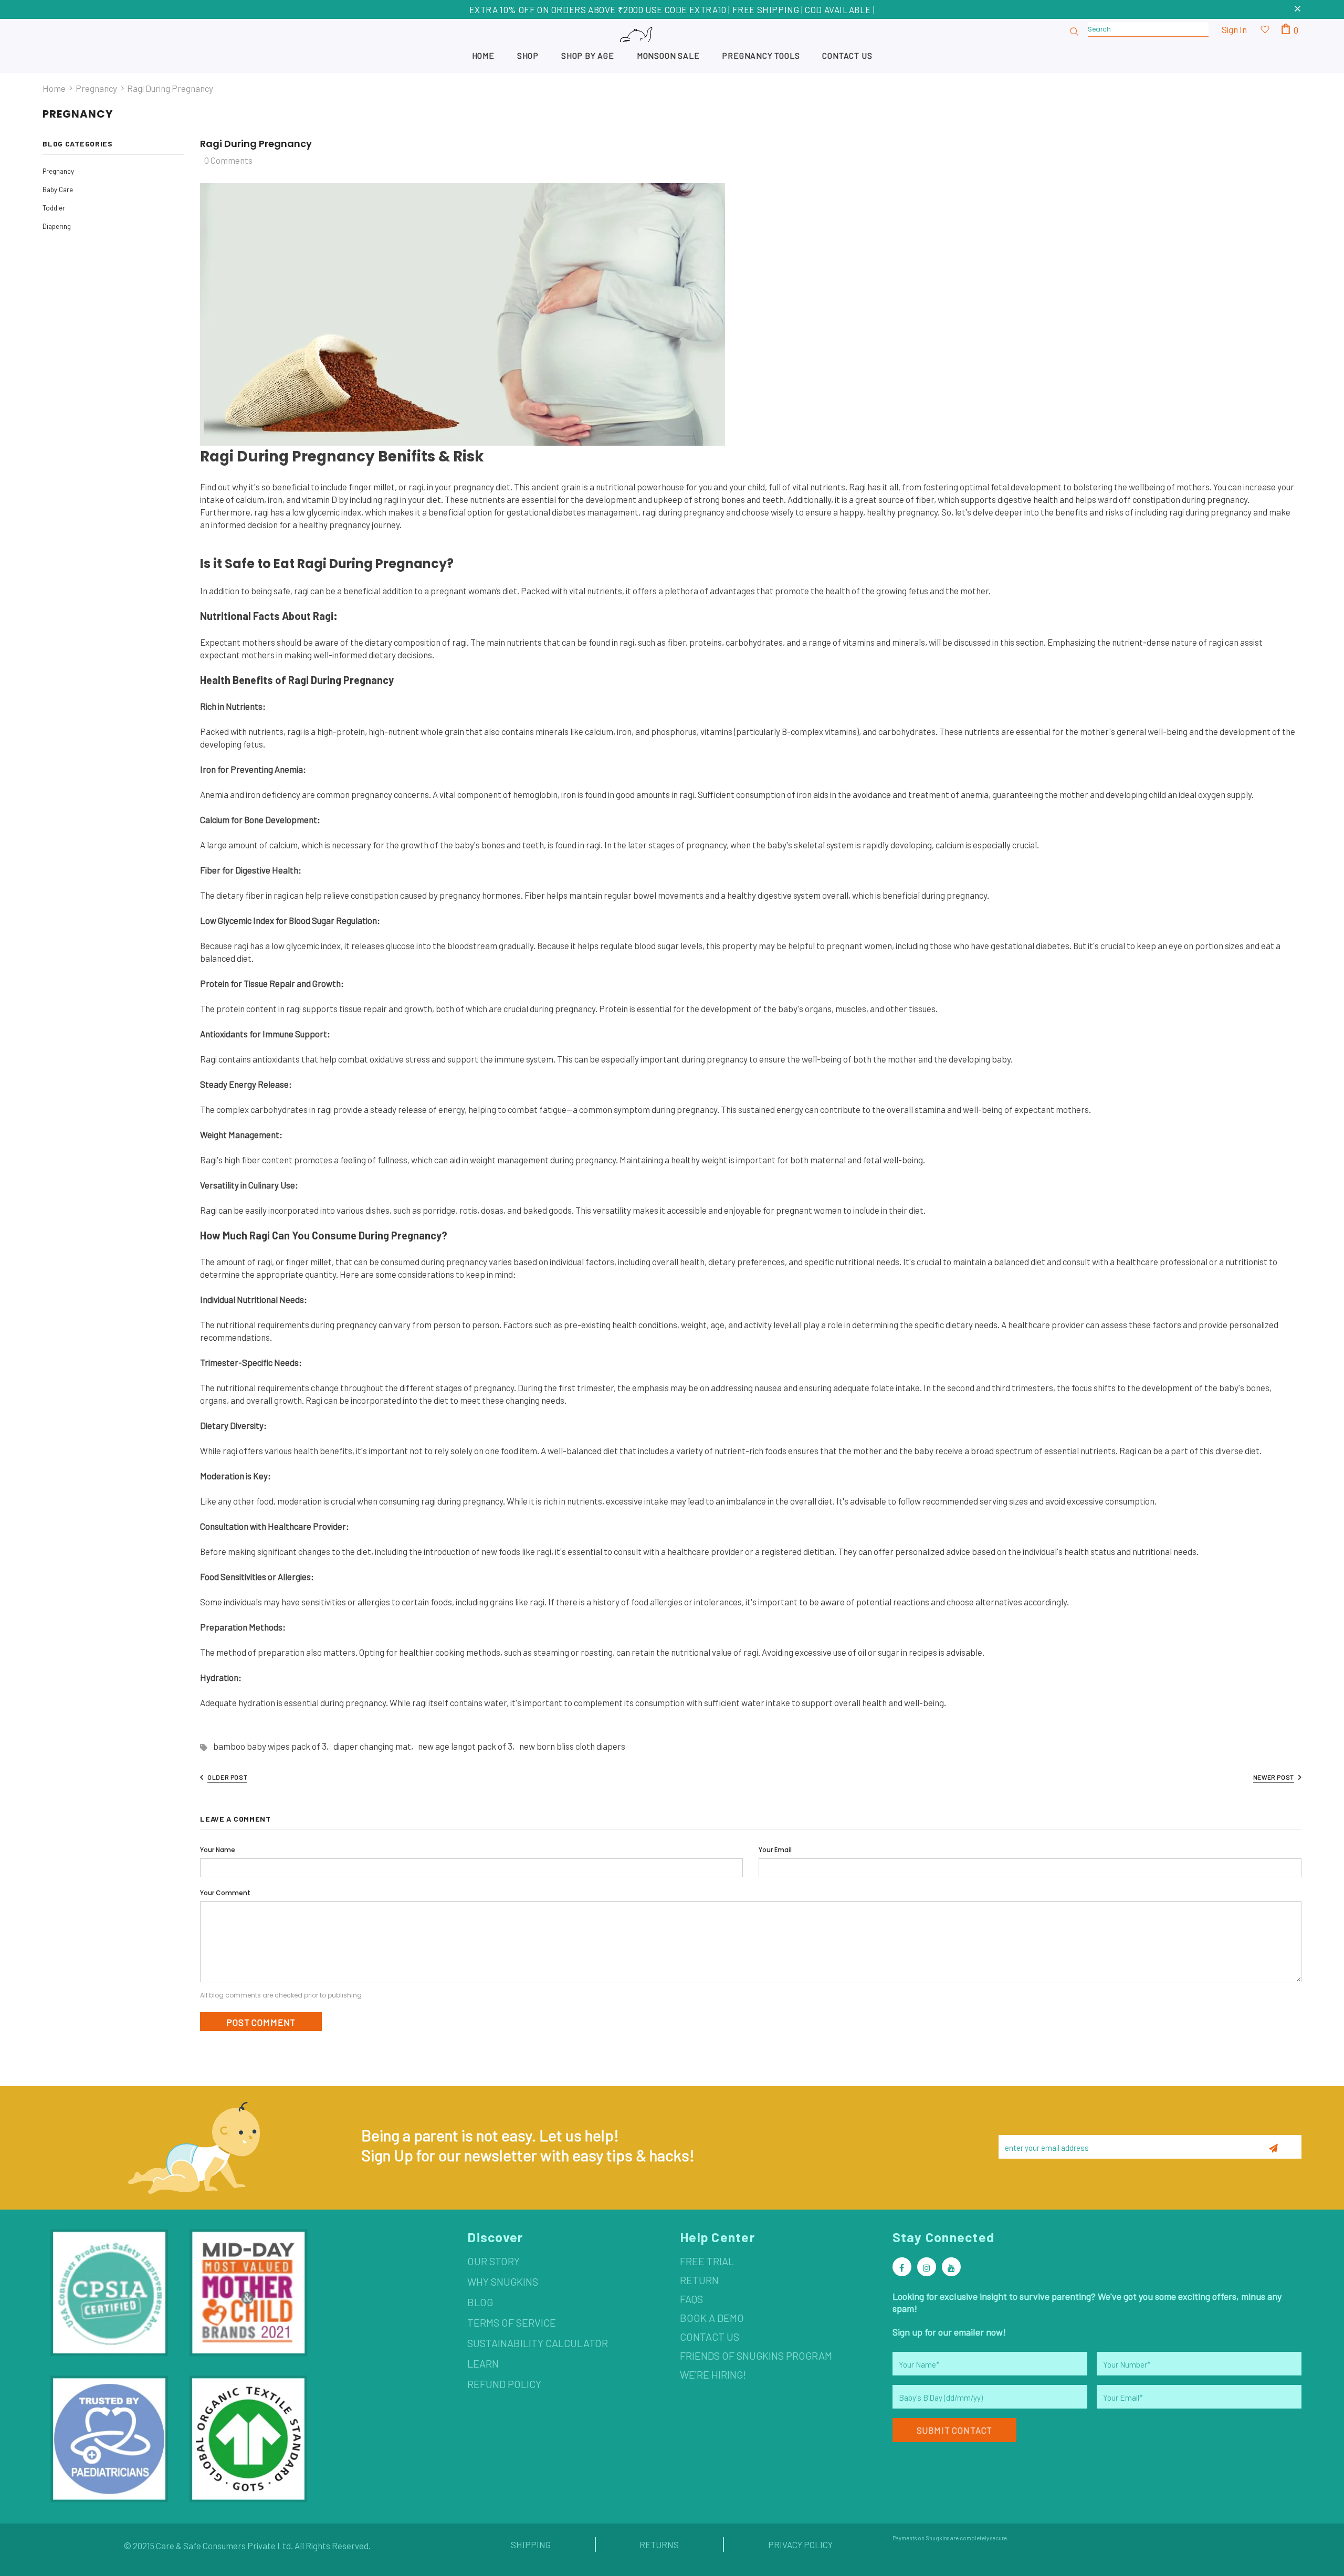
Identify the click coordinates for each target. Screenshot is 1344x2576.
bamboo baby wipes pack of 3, (273, 1746)
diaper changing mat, (376, 1746)
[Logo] (672, 45)
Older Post (227, 1777)
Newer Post (1274, 1777)
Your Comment (225, 1893)
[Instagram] (927, 2267)
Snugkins (937, 2538)
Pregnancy (96, 88)
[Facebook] (902, 2267)
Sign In (1234, 29)
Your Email (775, 1850)
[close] (1298, 9)
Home (54, 88)
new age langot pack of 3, (469, 1746)
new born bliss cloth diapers (572, 1746)
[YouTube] (951, 2267)
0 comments (228, 160)
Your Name (218, 1850)
